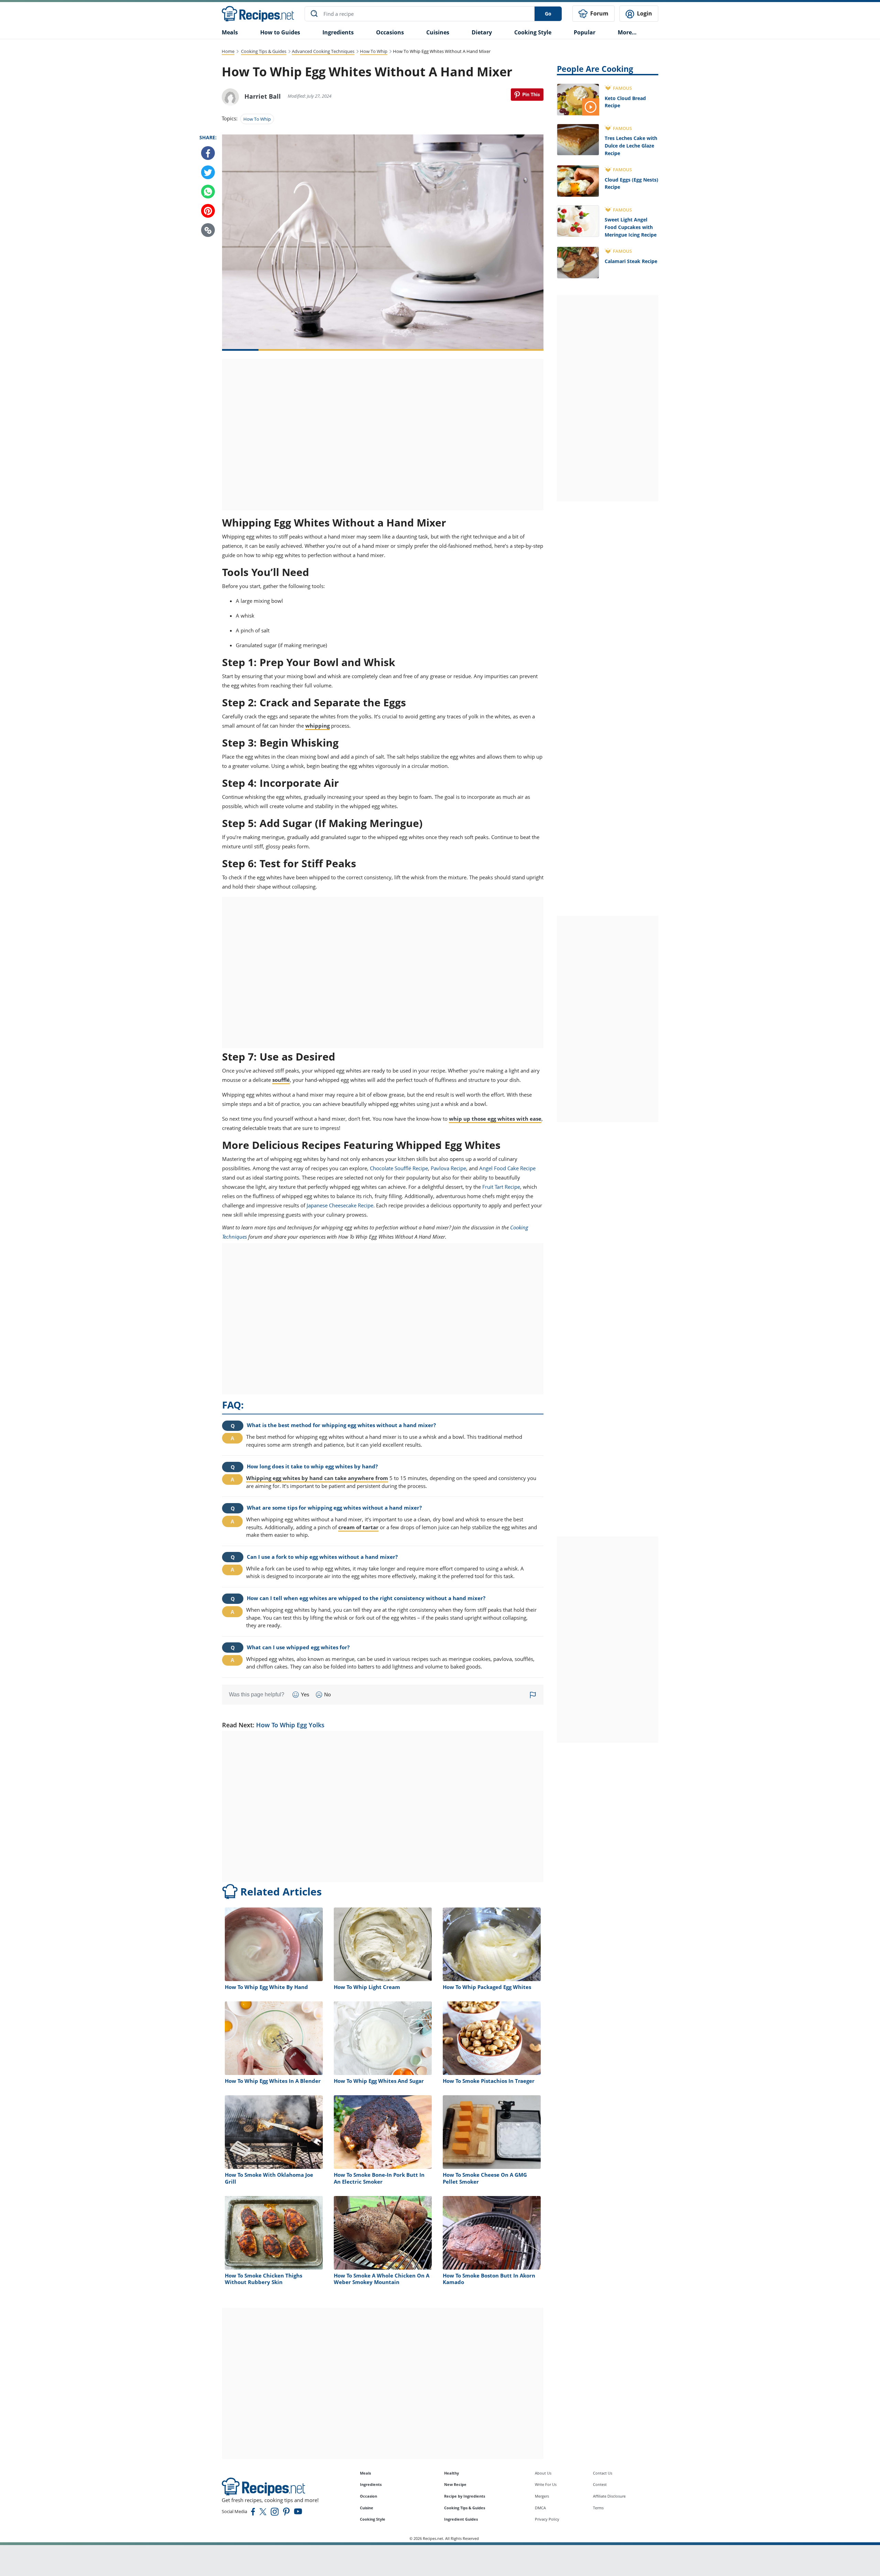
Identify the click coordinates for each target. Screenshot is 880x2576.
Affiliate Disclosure (609, 2496)
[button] (208, 230)
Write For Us (546, 2484)
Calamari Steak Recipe (631, 261)
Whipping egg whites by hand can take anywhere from (317, 1478)
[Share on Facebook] (208, 153)
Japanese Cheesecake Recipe (340, 1205)
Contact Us (603, 2473)
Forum (599, 13)
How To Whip (374, 51)
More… (627, 32)
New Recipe (455, 2484)
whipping (317, 726)
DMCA (540, 2508)
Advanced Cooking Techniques (323, 51)
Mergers (542, 2496)
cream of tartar (358, 1527)
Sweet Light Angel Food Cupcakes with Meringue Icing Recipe (631, 227)
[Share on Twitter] (208, 173)
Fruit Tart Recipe (501, 1187)
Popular (585, 32)
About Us (543, 2473)
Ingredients (338, 32)
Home (228, 51)
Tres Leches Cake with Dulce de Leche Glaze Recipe (631, 145)
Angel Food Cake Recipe (507, 1168)
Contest (600, 2484)
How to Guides (280, 32)
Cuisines (438, 32)
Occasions (390, 32)
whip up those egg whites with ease (495, 1119)
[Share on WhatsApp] (208, 192)
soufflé (281, 1080)
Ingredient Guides (461, 2519)
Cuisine (367, 2508)
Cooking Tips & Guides (264, 51)
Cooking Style (373, 2519)
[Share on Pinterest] (527, 95)
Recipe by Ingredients (465, 2496)
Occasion (368, 2496)
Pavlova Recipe (448, 1168)
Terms (598, 2508)
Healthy (452, 2473)
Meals (365, 2473)
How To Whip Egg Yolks (290, 1725)
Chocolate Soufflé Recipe (399, 1168)
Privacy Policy (547, 2519)
